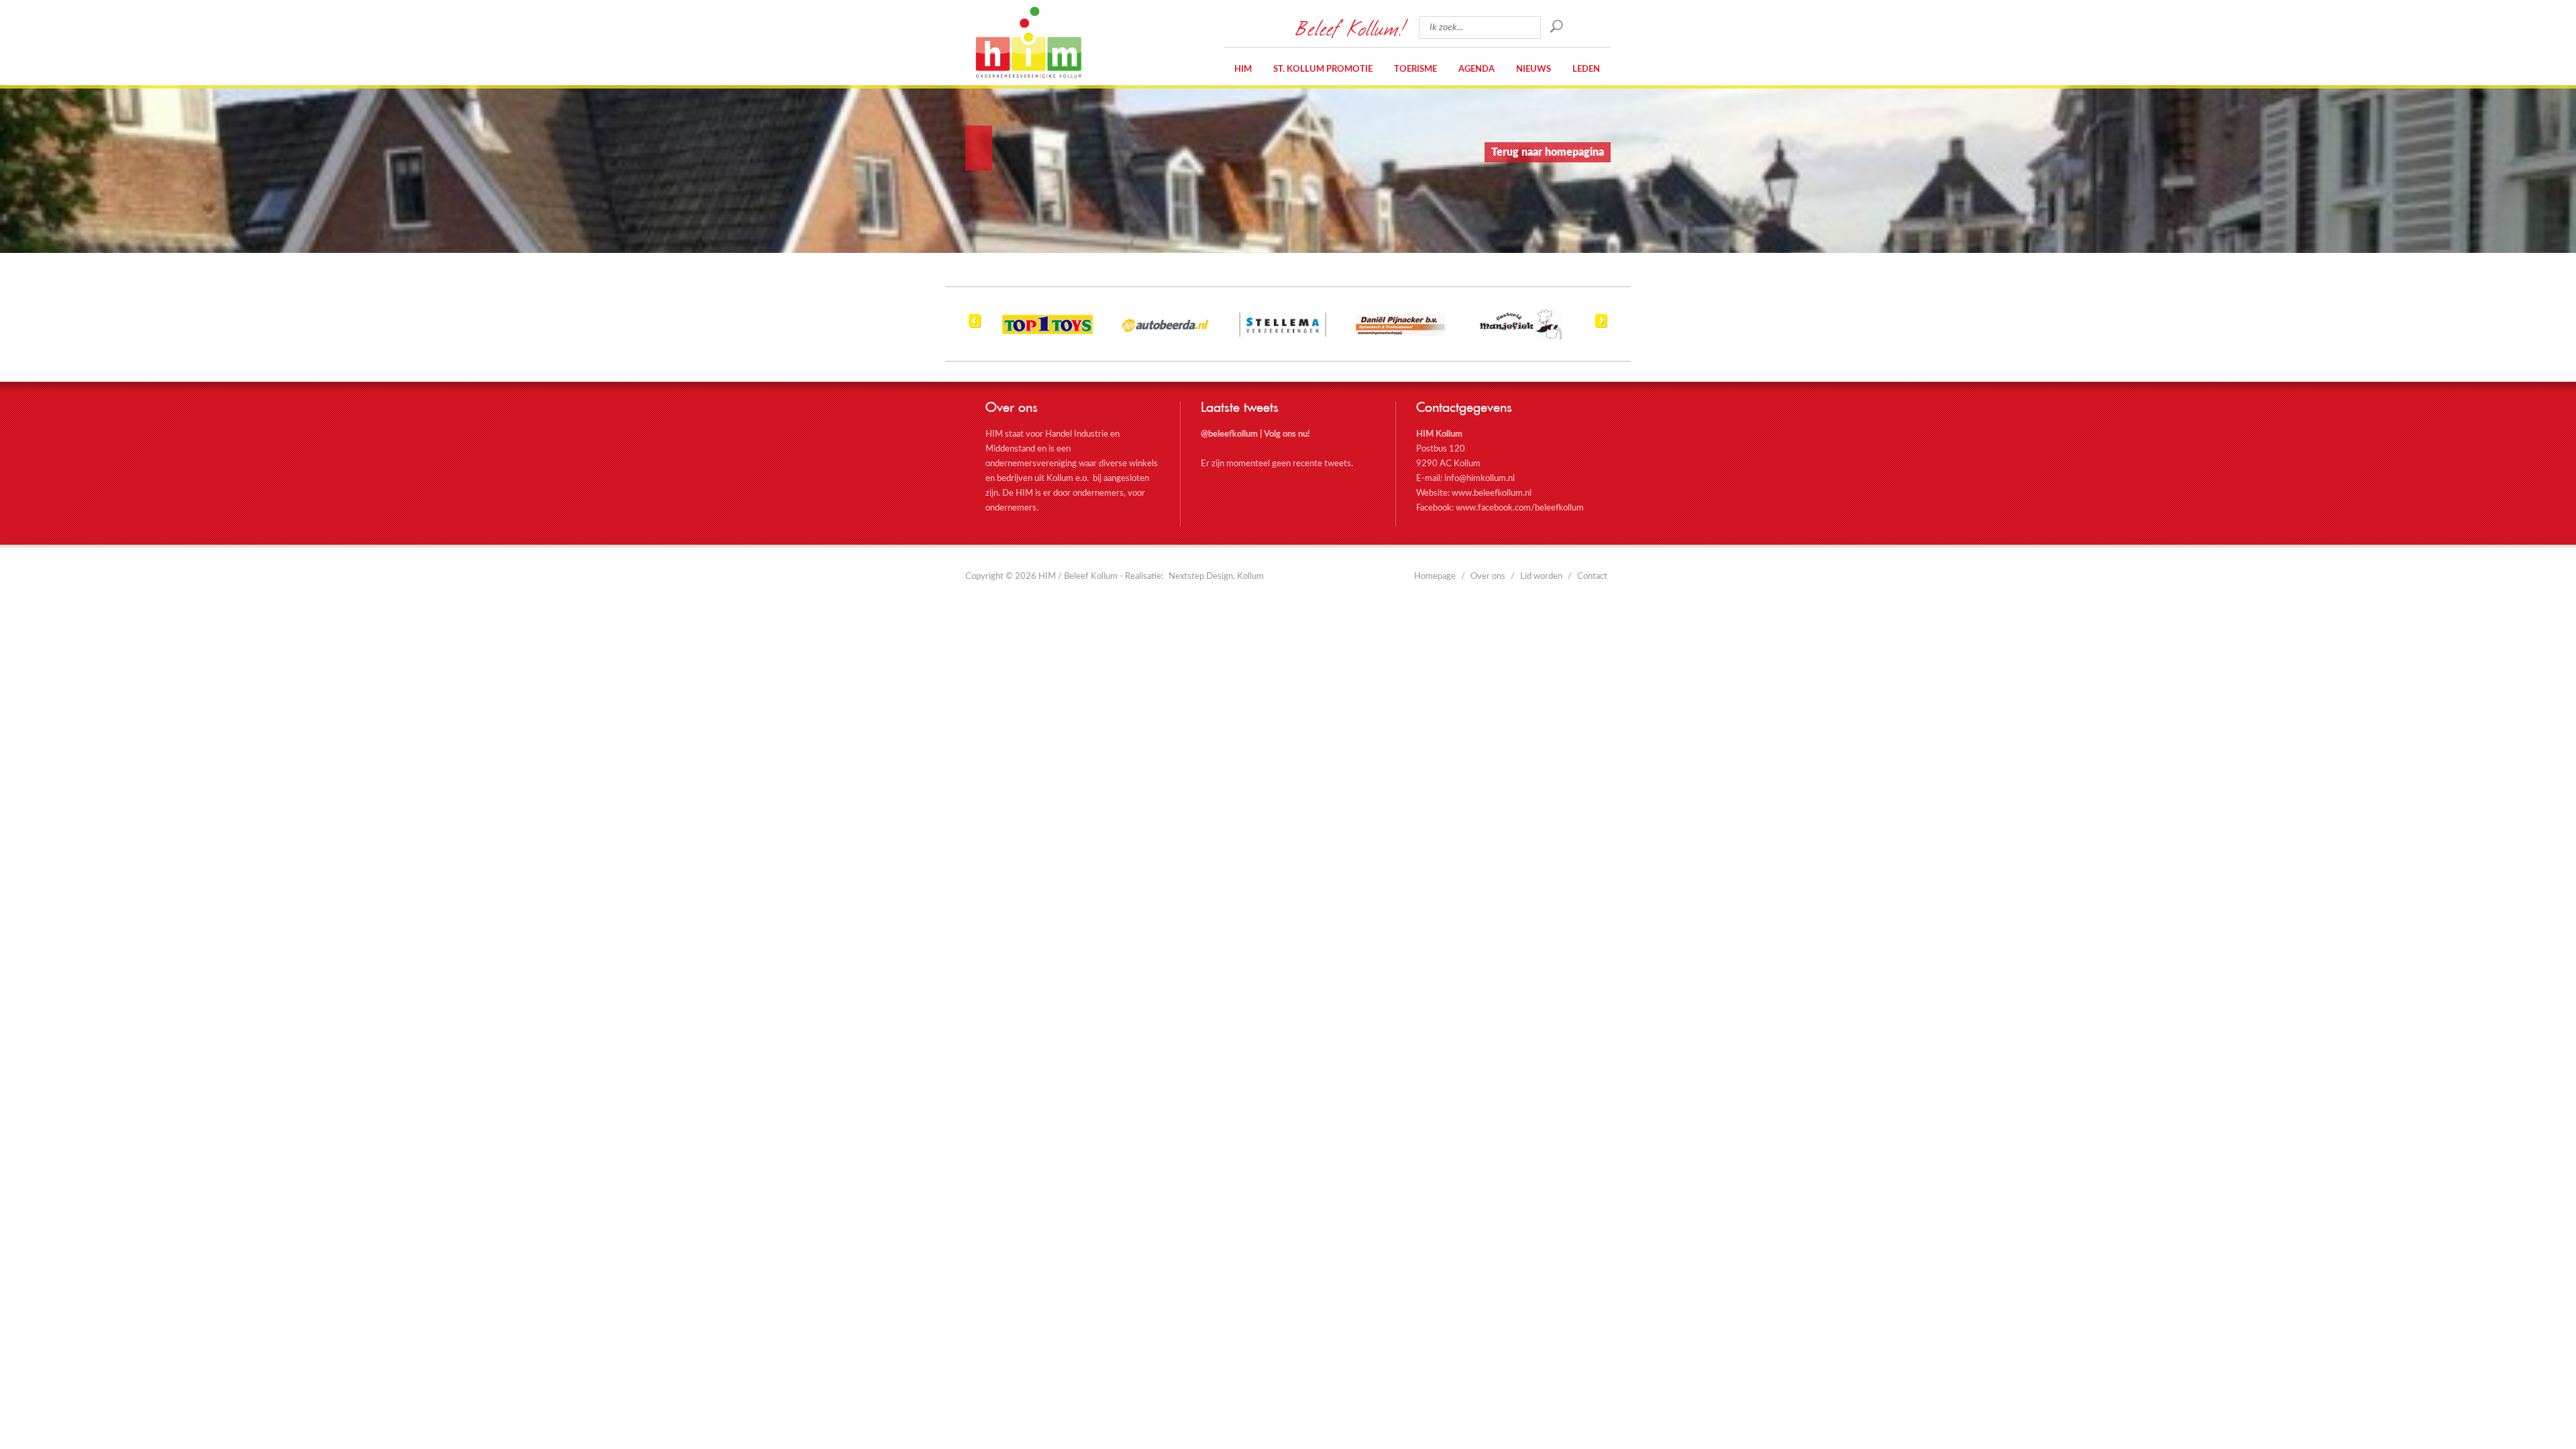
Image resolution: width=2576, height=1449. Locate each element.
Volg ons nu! (1287, 434)
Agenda (1477, 69)
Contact (1592, 577)
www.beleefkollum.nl (1492, 493)
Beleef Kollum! (1350, 28)
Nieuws (1534, 69)
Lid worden (1541, 577)
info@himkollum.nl (1480, 479)
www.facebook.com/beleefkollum (1520, 508)
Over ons (1488, 577)
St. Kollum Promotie (1323, 69)
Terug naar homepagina (1548, 152)
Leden (1586, 69)
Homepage (1435, 577)
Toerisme (1415, 69)
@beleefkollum (1229, 434)
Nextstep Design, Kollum (1216, 577)
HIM (1028, 42)
